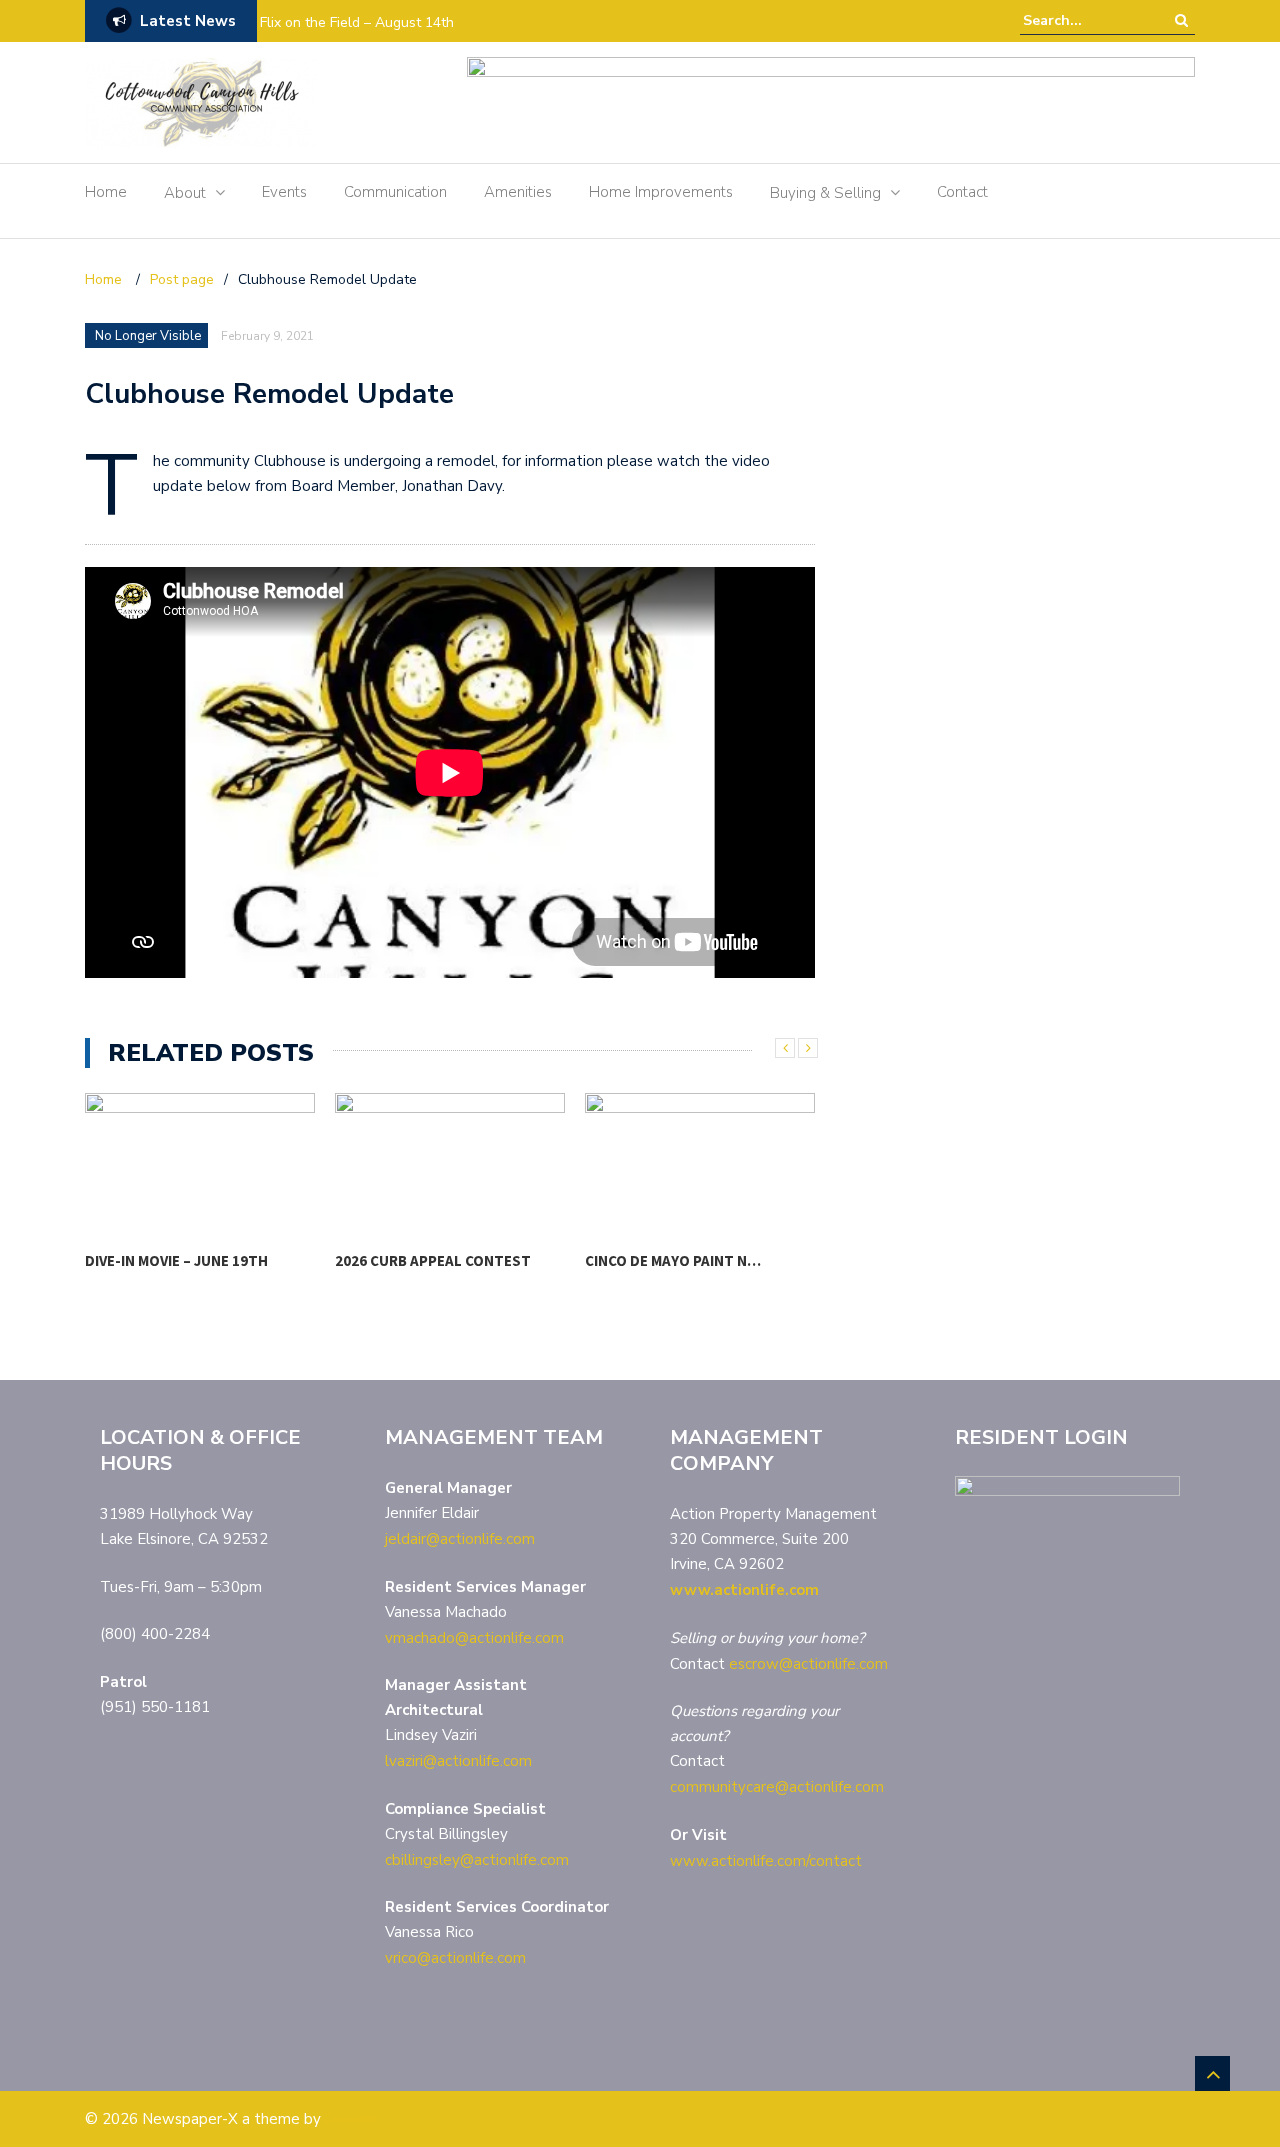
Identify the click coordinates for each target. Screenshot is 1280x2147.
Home (106, 192)
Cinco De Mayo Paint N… (673, 1260)
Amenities (518, 192)
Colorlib (351, 2119)
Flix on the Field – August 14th (357, 22)
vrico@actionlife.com (455, 1958)
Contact (962, 192)
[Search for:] (1084, 20)
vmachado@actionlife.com (474, 1638)
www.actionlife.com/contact (766, 1861)
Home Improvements (661, 192)
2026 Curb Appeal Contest (433, 1260)
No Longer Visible (148, 336)
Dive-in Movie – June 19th (176, 1260)
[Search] (1181, 20)
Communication (395, 192)
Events (284, 192)
